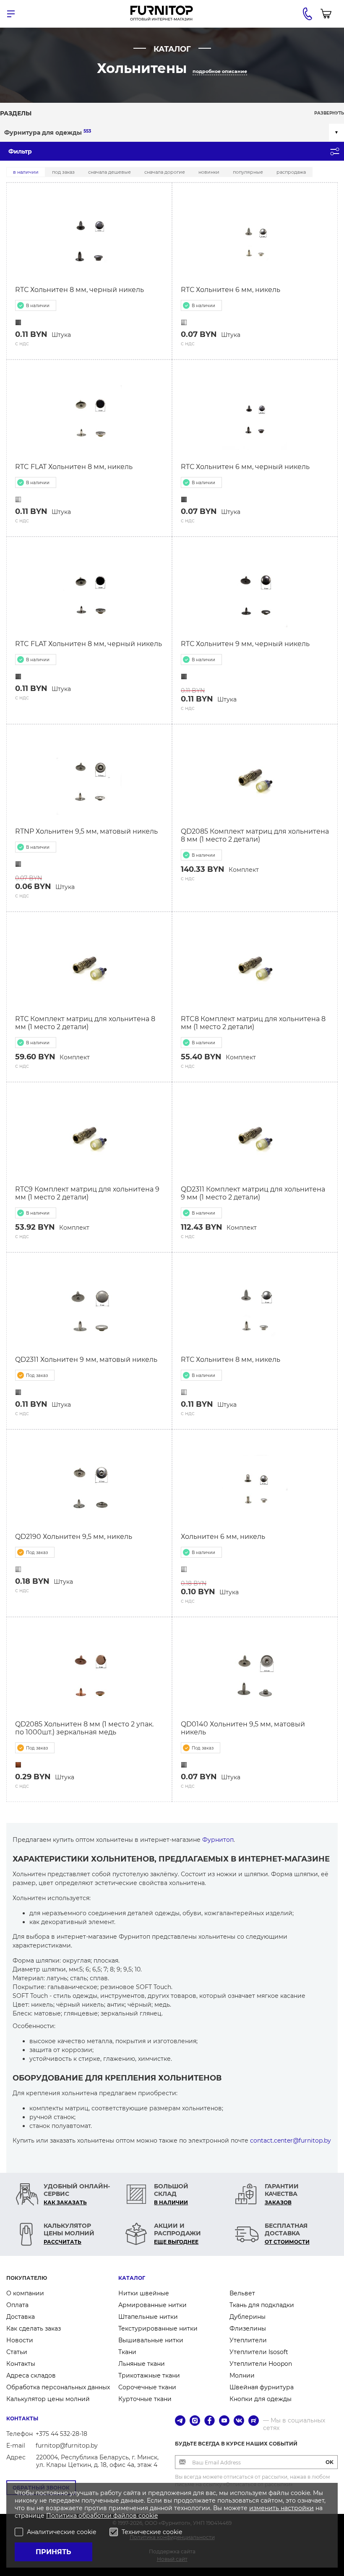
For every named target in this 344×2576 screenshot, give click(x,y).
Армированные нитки (152, 2305)
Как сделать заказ (34, 2328)
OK (330, 2462)
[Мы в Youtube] (224, 2421)
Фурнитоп (218, 1840)
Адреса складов (31, 2375)
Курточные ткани (145, 2399)
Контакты (21, 2364)
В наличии (26, 172)
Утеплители (248, 2340)
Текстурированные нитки (158, 2328)
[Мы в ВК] (239, 2421)
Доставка (21, 2317)
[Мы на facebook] (210, 2421)
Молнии (242, 2375)
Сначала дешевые (109, 172)
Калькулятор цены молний (48, 2399)
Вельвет (242, 2293)
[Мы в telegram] (180, 2421)
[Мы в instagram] (195, 2421)
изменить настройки (281, 2508)
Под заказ (63, 172)
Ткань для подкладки (262, 2305)
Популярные (248, 172)
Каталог (132, 2278)
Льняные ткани (142, 2364)
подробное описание (220, 71)
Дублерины (248, 2317)
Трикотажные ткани (149, 2375)
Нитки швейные (144, 2293)
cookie (148, 2516)
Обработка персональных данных (58, 2387)
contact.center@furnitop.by (291, 2141)
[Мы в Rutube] (254, 2421)
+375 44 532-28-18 (61, 2434)
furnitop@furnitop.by (67, 2446)
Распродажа (291, 172)
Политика (62, 2516)
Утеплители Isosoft (259, 2352)
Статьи (17, 2352)
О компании (25, 2293)
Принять (53, 2552)
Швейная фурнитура (262, 2387)
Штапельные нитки (148, 2317)
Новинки (209, 172)
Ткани (127, 2352)
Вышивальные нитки (151, 2340)
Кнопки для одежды (261, 2399)
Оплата (17, 2305)
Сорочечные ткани (147, 2387)
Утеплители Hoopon (261, 2364)
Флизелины (248, 2328)
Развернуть (329, 113)
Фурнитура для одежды (48, 132)
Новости (20, 2340)
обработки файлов (108, 2516)
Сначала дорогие (165, 172)
